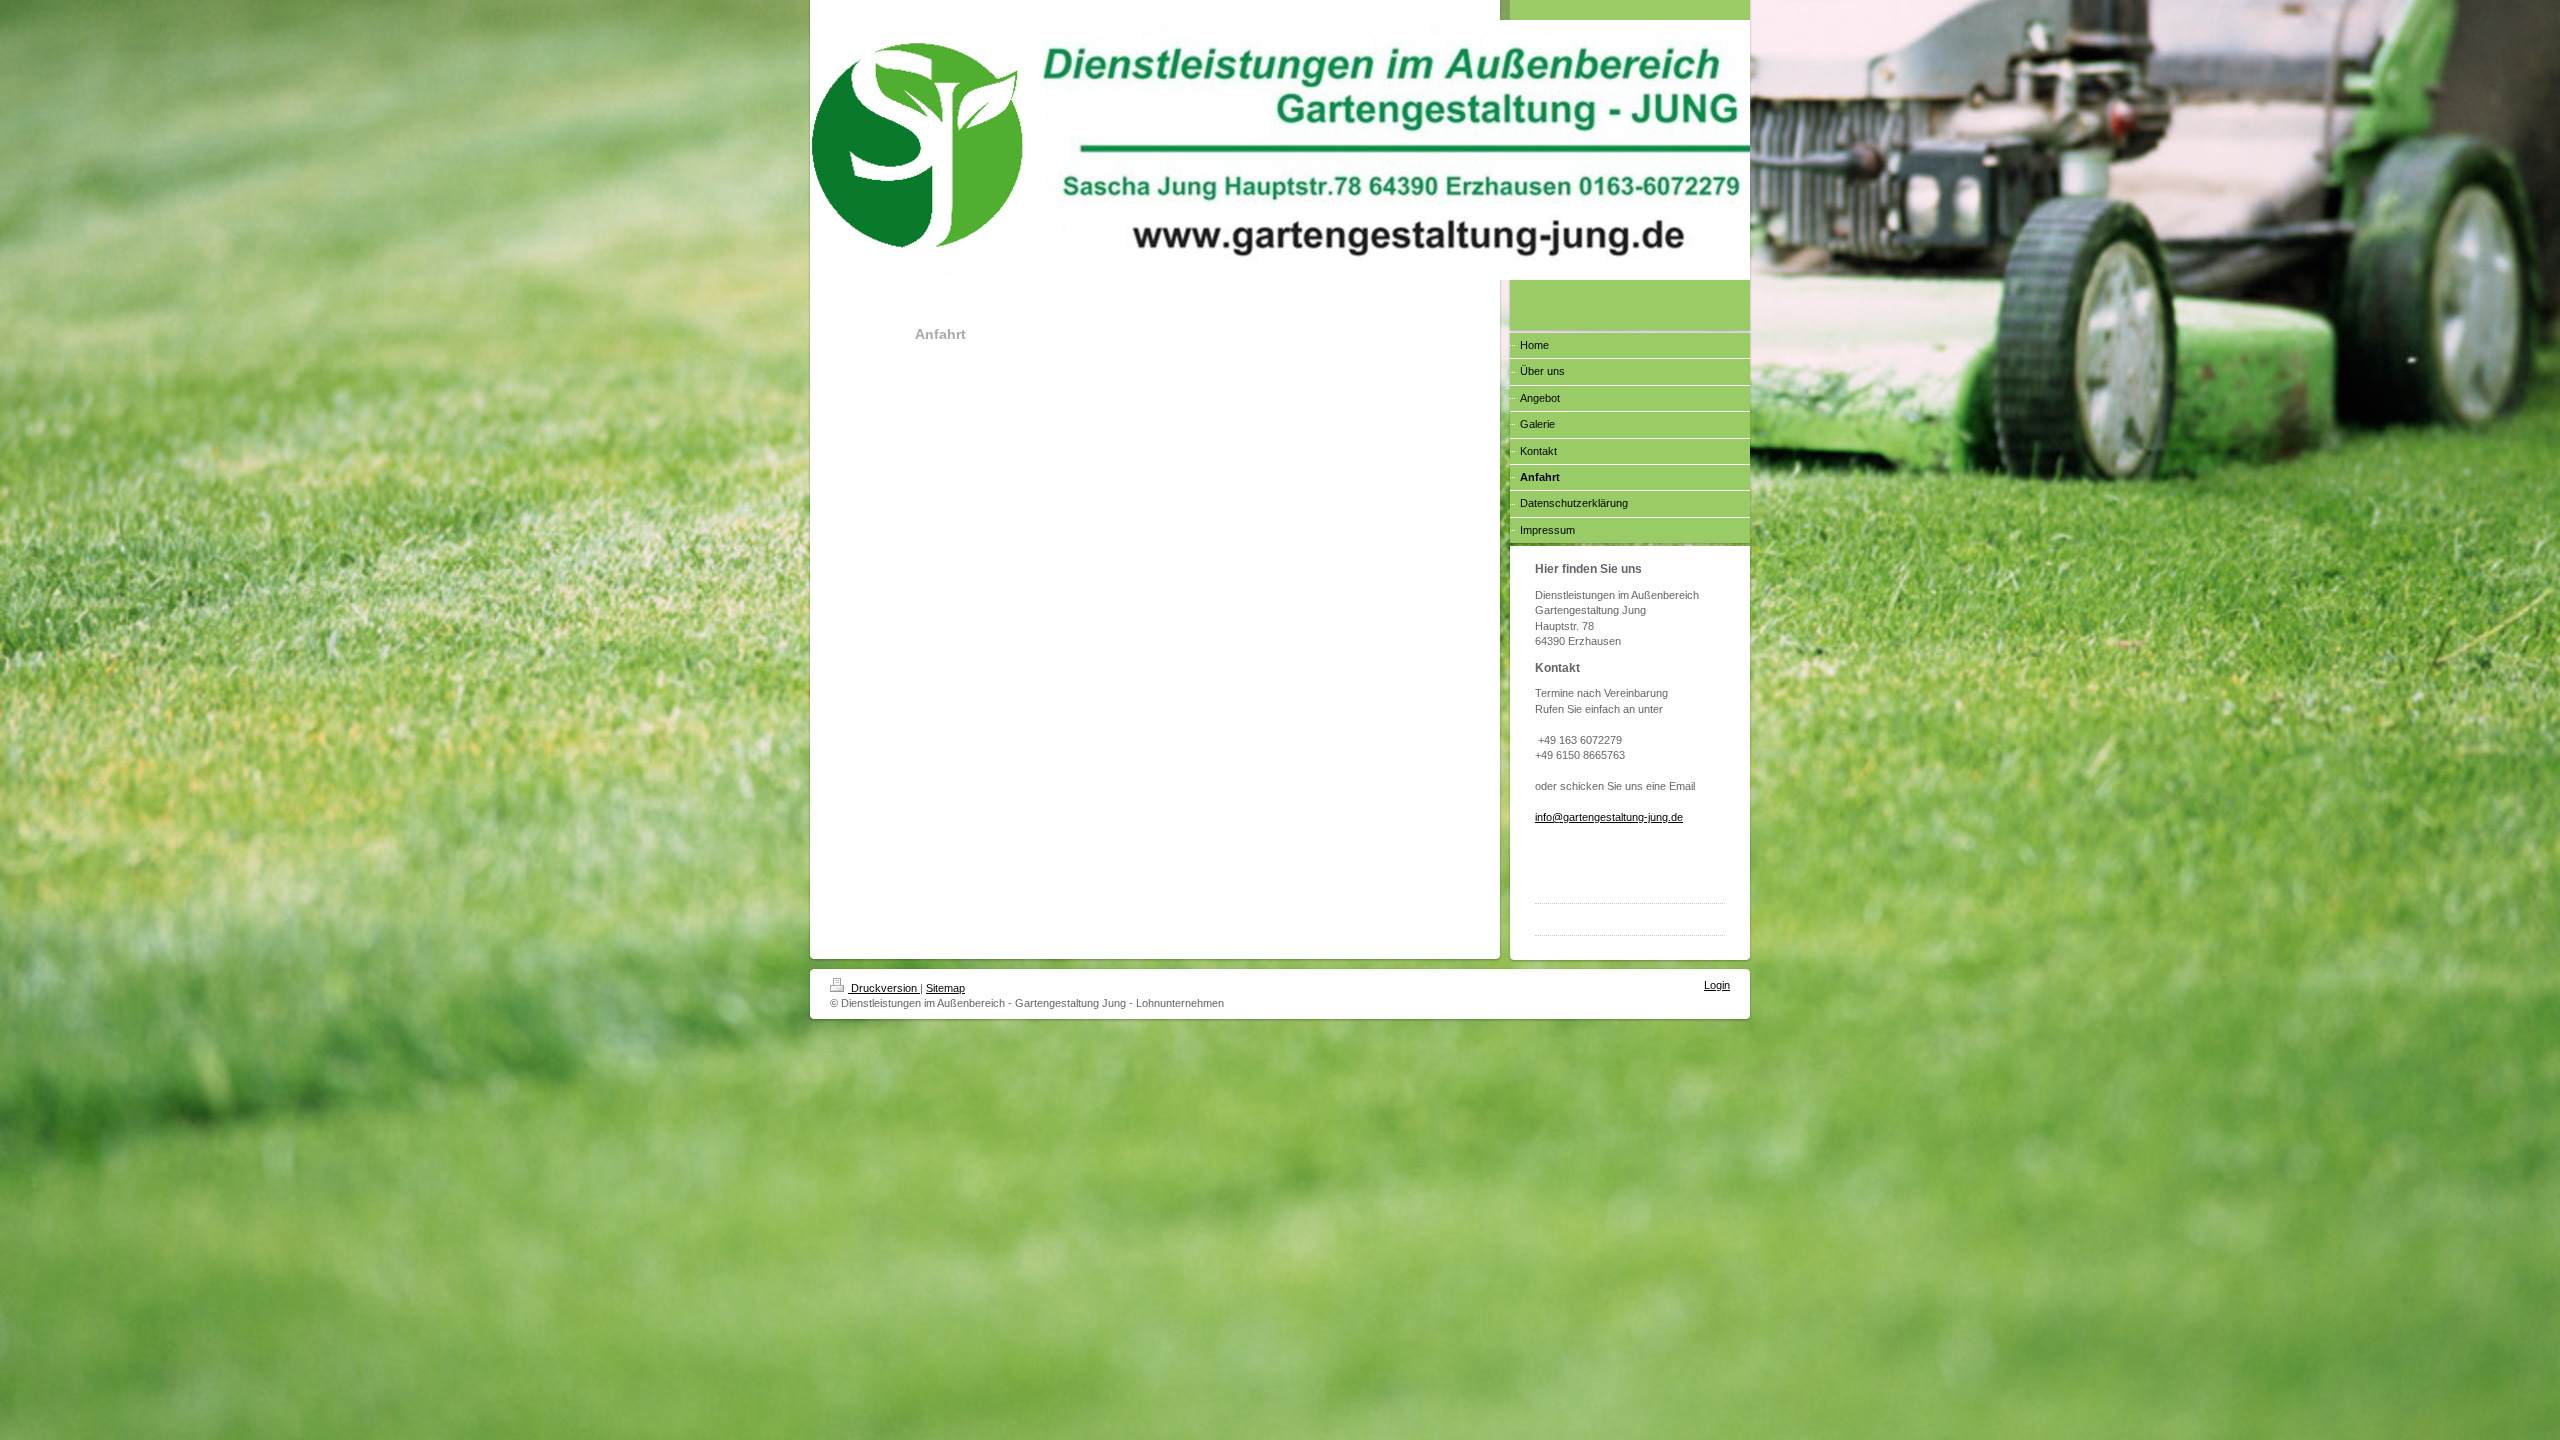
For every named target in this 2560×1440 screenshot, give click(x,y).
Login (1717, 985)
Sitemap (945, 988)
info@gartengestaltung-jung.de (1609, 817)
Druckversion (884, 988)
